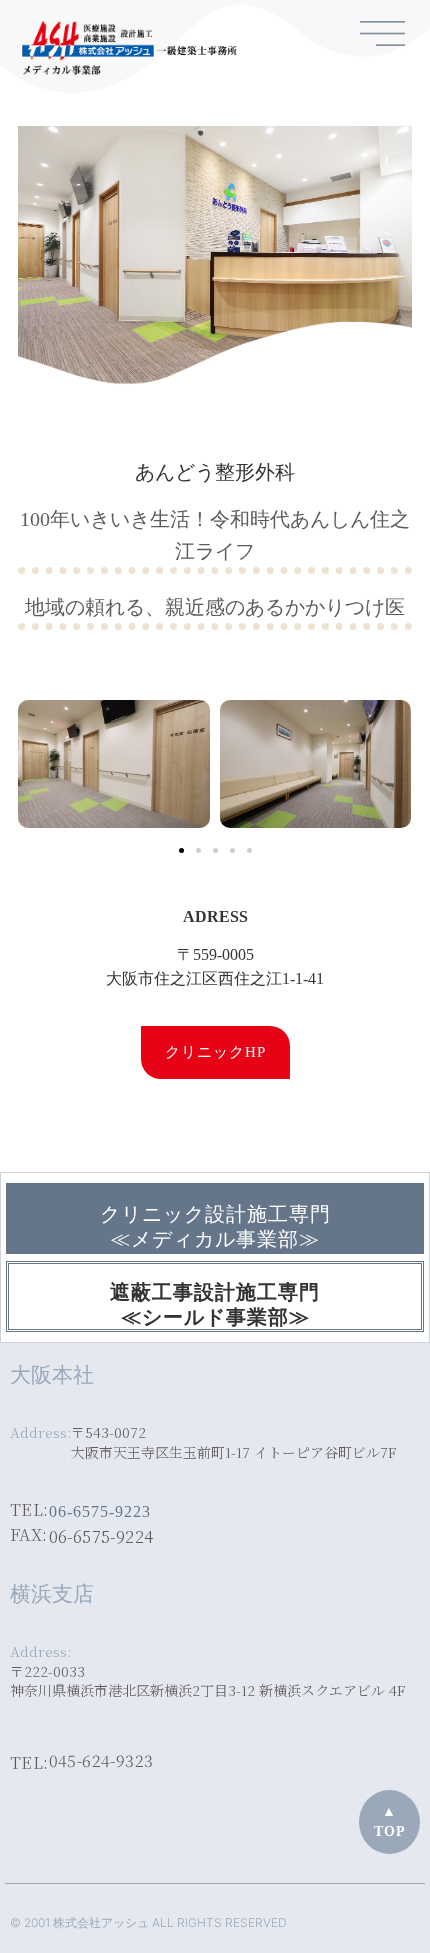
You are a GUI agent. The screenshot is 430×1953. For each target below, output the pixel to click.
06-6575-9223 (100, 1511)
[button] (181, 850)
